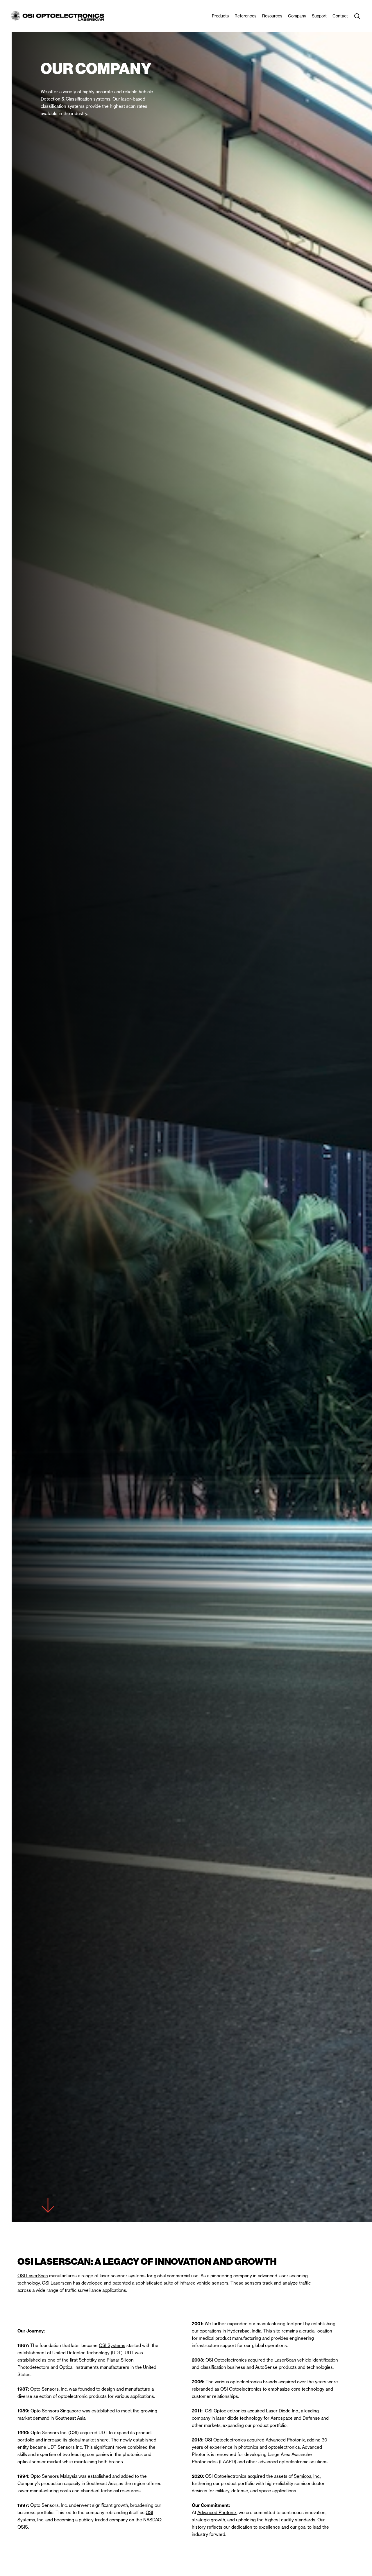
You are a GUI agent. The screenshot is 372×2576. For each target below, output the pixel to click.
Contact (340, 16)
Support (319, 16)
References (245, 16)
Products (220, 16)
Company (297, 16)
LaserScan (285, 2360)
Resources (272, 16)
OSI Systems (112, 2345)
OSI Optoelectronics (241, 2389)
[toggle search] (357, 16)
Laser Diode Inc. (282, 2411)
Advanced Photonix (285, 2440)
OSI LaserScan (33, 2276)
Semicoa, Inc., (307, 2476)
